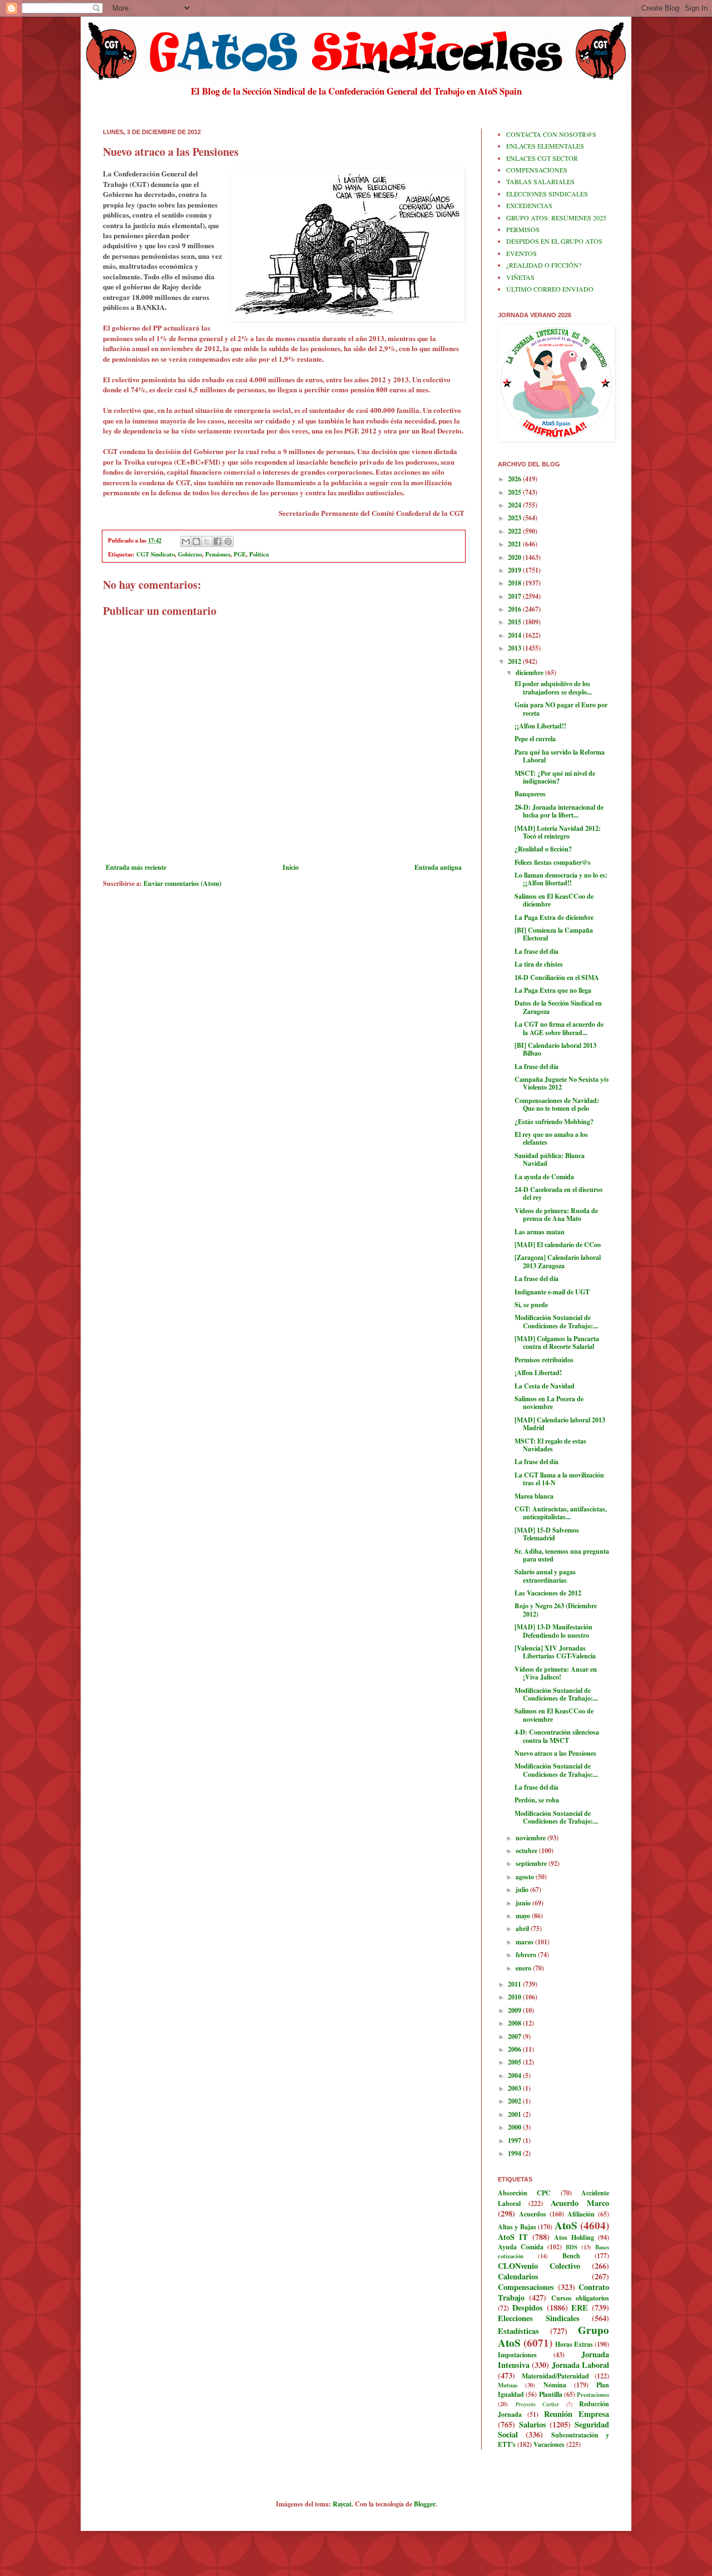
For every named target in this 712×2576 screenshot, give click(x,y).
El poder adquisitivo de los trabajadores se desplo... (553, 688)
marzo (525, 1942)
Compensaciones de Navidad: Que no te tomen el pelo (557, 1104)
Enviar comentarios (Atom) (182, 883)
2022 (515, 531)
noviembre (531, 1838)
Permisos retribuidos (544, 1360)
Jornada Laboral (580, 2365)
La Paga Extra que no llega (553, 990)
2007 (515, 2036)
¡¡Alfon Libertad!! (540, 726)
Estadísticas (518, 2331)
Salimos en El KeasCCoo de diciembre (554, 900)
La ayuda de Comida (544, 1177)
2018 (515, 583)
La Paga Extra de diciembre (554, 917)
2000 (515, 2127)
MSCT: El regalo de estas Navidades (550, 1445)
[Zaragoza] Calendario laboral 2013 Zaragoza (558, 1261)
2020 (515, 557)
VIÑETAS (520, 277)
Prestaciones (593, 2395)
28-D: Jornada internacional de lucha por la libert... (559, 811)
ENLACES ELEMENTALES (545, 146)
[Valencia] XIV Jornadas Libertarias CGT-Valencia (555, 1652)
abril (523, 1929)
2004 (515, 2075)
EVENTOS (521, 253)
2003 (515, 2088)
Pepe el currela (535, 739)
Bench (571, 2256)
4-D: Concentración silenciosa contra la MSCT (557, 1736)
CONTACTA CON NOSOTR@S (551, 134)
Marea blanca (534, 1496)
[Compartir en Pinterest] (228, 541)
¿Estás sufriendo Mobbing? (554, 1122)
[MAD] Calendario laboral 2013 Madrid (560, 1424)
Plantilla (551, 2394)
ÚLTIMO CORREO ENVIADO (550, 289)
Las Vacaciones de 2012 (548, 1593)
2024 (515, 505)
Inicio (291, 867)
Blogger (424, 2504)
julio (523, 1890)
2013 (515, 648)
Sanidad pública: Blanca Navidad (550, 1159)
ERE (580, 2307)
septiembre (532, 1863)
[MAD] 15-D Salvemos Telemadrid (547, 1534)
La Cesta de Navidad (545, 1386)
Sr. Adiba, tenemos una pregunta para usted (562, 1555)
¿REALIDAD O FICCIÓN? (544, 265)
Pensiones (218, 554)
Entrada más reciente (136, 867)
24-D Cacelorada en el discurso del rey (558, 1193)
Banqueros (530, 794)
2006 (515, 2049)
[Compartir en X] (207, 541)
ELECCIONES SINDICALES (547, 194)
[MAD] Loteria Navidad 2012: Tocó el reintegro (558, 832)
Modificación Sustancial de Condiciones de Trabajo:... (556, 1321)
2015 (515, 622)
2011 (515, 1984)
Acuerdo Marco (580, 2203)
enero (524, 1968)
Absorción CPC (524, 2193)
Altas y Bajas (517, 2227)
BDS (572, 2247)
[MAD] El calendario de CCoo (558, 1245)
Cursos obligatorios (580, 2298)
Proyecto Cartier (538, 2404)
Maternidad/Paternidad (555, 2376)
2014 (515, 635)
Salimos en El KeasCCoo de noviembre (554, 1715)
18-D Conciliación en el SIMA (557, 977)
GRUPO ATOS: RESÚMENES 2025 (556, 218)
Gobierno (190, 554)
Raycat (342, 2504)
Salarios (533, 2424)
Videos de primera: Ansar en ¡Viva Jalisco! (556, 1673)
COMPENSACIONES (537, 170)
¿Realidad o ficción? (543, 849)
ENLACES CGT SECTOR (542, 158)
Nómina (555, 2385)
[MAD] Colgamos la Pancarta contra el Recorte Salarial (557, 1343)
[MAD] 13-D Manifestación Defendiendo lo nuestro (553, 1631)
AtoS (566, 2225)
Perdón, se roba (537, 1800)
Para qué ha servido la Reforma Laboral (560, 756)
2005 (515, 2062)
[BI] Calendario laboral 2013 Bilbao (555, 1049)
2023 (515, 518)
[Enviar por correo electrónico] (186, 541)
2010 (515, 1997)
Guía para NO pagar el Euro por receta (561, 709)
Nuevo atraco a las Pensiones (555, 1753)
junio (524, 1903)
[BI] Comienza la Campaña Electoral (554, 934)
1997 (515, 2141)
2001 (515, 2114)
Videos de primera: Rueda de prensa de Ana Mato (556, 1215)
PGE (240, 554)
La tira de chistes (539, 964)
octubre (527, 1851)
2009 (515, 2010)
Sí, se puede (531, 1305)
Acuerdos (533, 2214)
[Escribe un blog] (196, 541)
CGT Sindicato (155, 554)
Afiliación (581, 2214)
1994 (515, 2153)
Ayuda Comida (521, 2247)
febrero (527, 1955)
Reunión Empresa (577, 2414)
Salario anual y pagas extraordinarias (545, 1576)
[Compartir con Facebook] (217, 541)
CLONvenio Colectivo (539, 2266)
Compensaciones (526, 2287)
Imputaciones (517, 2355)
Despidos (528, 2307)
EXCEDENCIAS (529, 205)
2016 (515, 609)
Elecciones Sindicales (539, 2318)
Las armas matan (540, 1232)
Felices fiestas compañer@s (553, 862)
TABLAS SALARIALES (540, 181)
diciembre (530, 673)
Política (259, 554)
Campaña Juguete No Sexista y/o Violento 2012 (562, 1083)
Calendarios (518, 2276)
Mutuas (508, 2385)
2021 (515, 544)
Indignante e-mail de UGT (552, 1292)
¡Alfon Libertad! (538, 1373)
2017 (515, 596)
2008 (515, 2023)
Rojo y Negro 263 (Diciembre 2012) (556, 1610)
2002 (515, 2101)
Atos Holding (574, 2237)
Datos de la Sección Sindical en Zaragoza (558, 1007)
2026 (515, 479)
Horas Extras (574, 2344)
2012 (515, 661)
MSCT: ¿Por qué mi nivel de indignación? (555, 777)
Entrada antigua (438, 867)
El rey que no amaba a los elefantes (551, 1138)
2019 (515, 570)
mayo (524, 1916)
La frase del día (537, 951)
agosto (526, 1877)
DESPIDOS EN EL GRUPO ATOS (554, 241)
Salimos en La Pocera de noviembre (549, 1403)
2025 (515, 492)
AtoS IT (513, 2237)
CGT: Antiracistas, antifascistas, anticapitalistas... (561, 1513)
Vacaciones (549, 2444)
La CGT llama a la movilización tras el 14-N (559, 1479)
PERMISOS (523, 229)
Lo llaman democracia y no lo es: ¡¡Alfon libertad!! (561, 879)
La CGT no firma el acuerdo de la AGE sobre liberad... (559, 1028)
